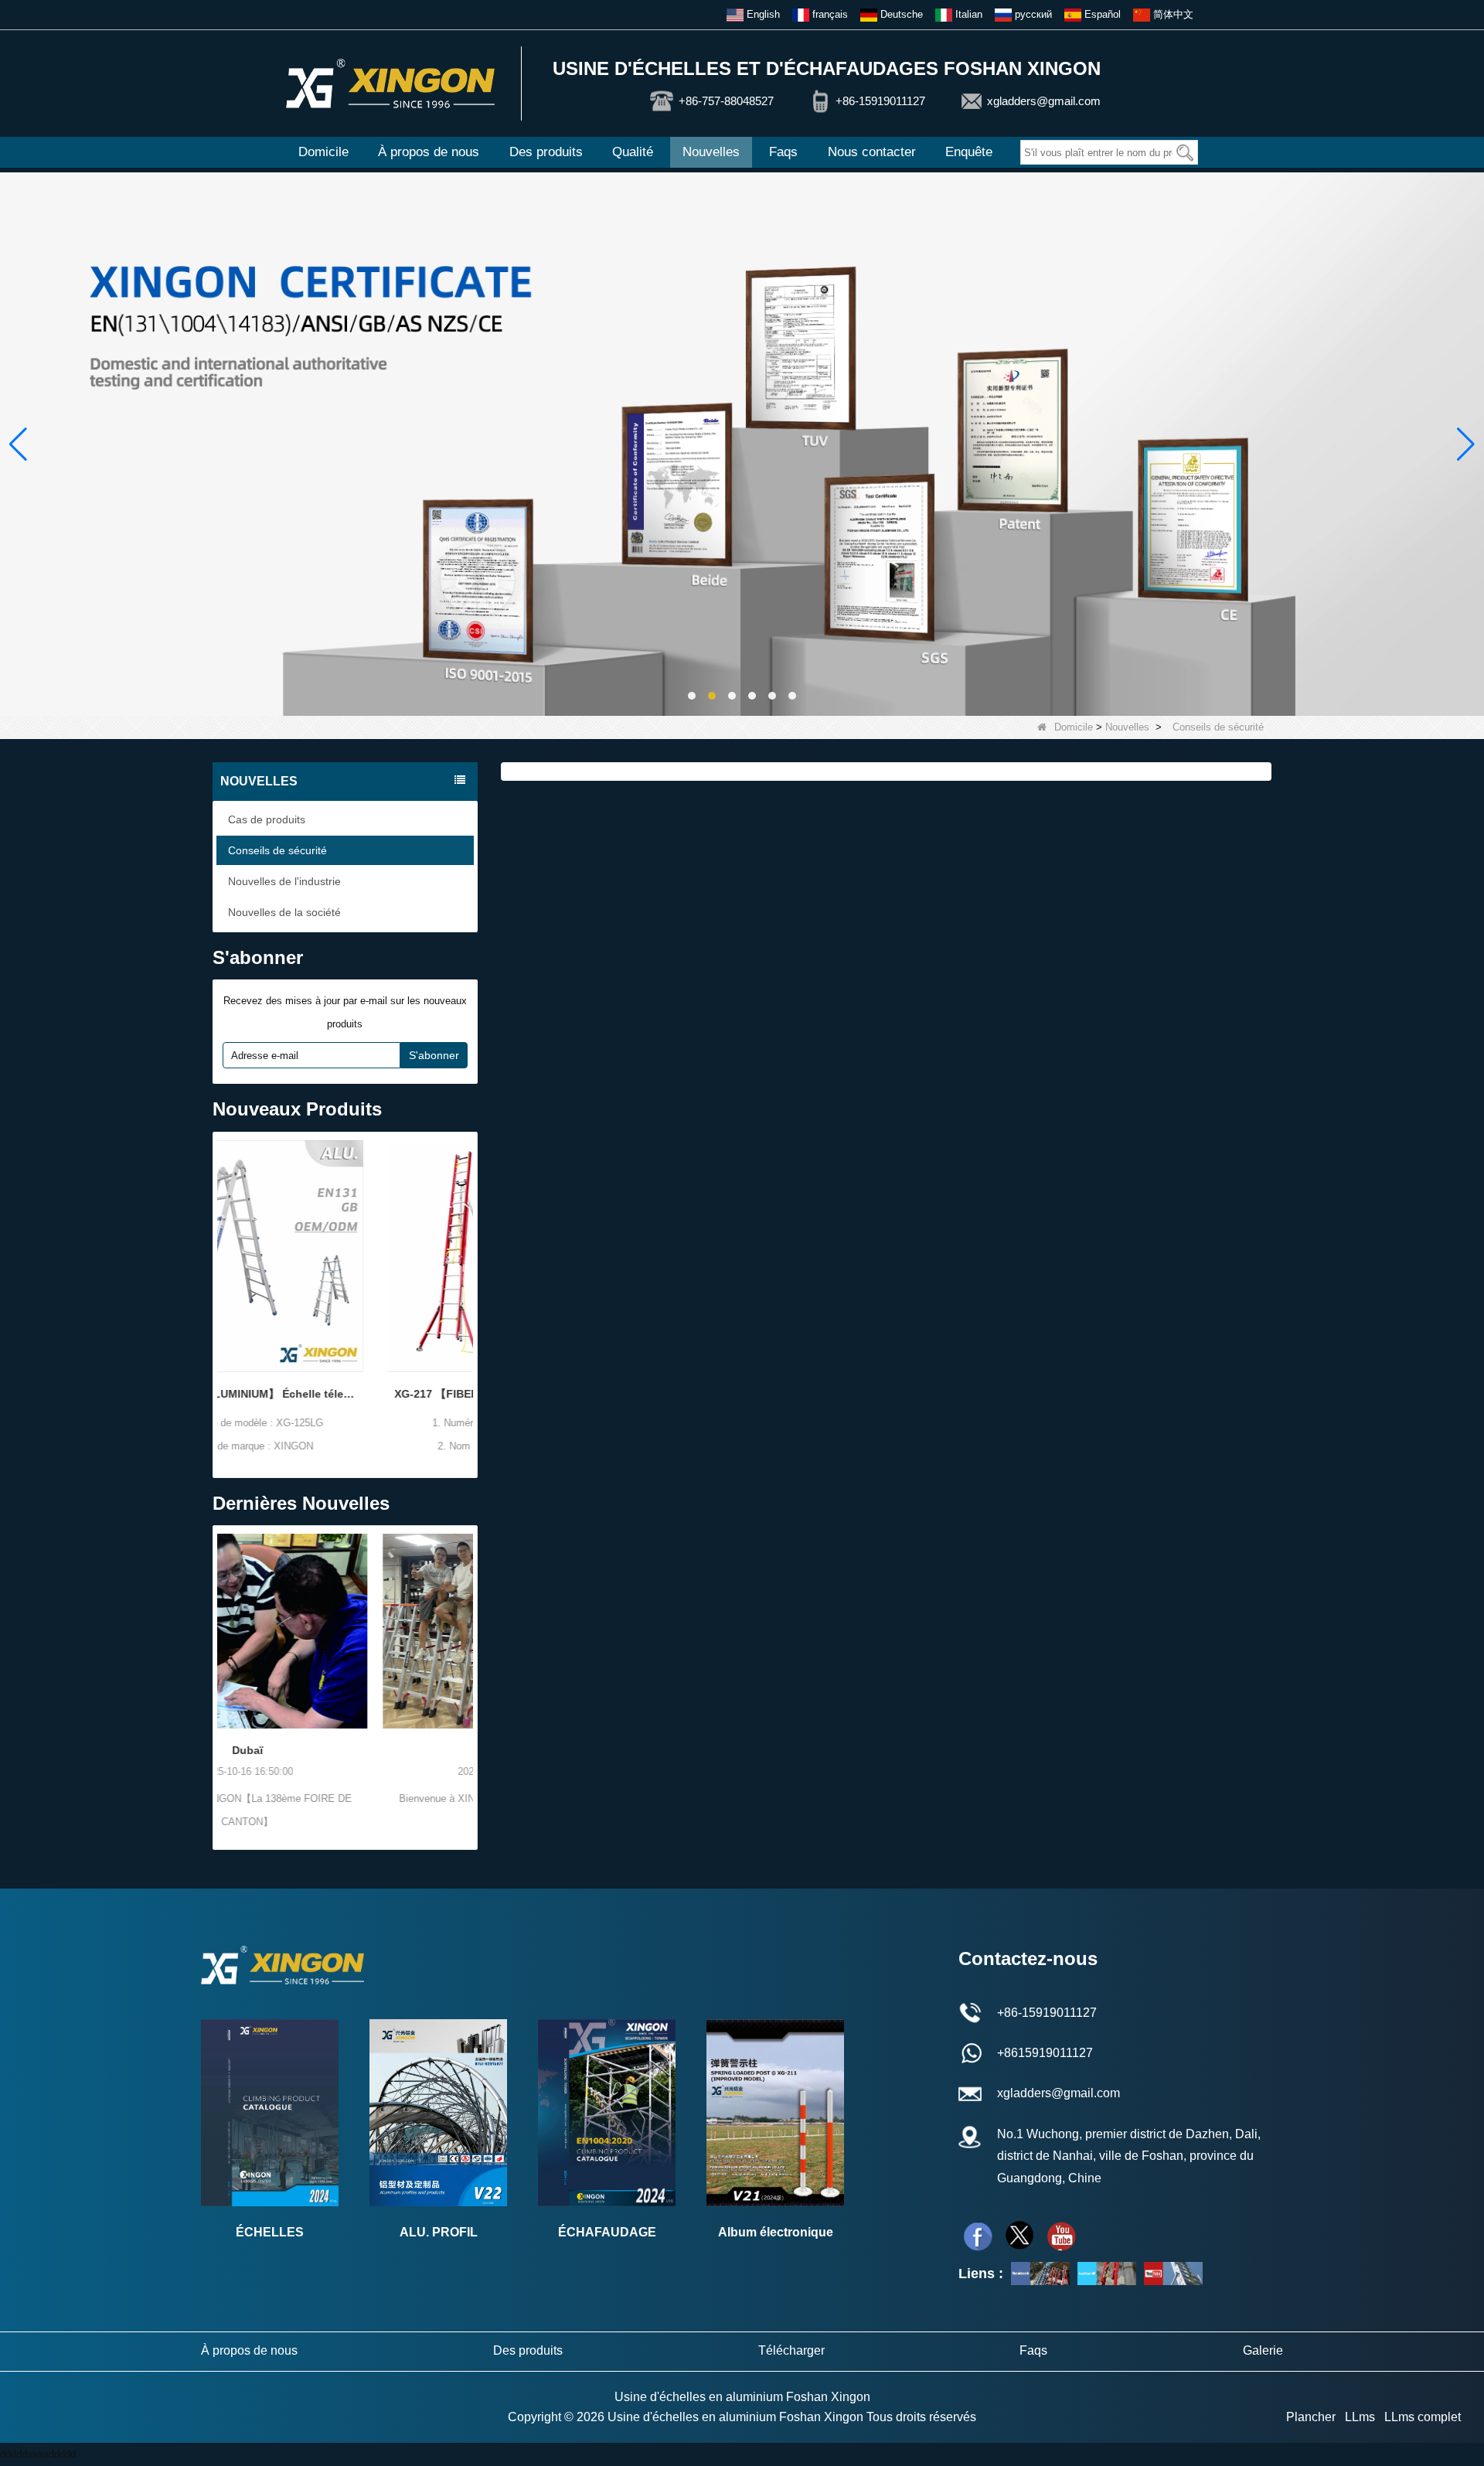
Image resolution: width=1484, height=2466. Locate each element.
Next (468, 1279)
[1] (742, 443)
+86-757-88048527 (726, 101)
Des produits (546, 152)
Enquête (969, 152)
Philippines (345, 1750)
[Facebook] (978, 2236)
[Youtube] (1061, 2236)
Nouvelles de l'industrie (284, 881)
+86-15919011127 (880, 101)
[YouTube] (1173, 2274)
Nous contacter (872, 152)
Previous (223, 1279)
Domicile (323, 152)
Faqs (783, 152)
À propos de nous (429, 152)
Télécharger (791, 2350)
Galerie (1263, 2350)
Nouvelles (711, 152)
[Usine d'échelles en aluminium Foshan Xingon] (390, 83)
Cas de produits (267, 819)
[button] (692, 696)
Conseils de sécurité (277, 850)
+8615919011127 (1045, 2053)
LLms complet (1423, 2417)
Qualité (633, 152)
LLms (1360, 2417)
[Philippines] (345, 1631)
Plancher (1311, 2417)
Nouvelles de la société (284, 912)
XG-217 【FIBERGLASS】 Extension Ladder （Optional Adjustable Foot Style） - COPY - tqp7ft (345, 1394)
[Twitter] (1019, 2236)
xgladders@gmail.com (1044, 101)
